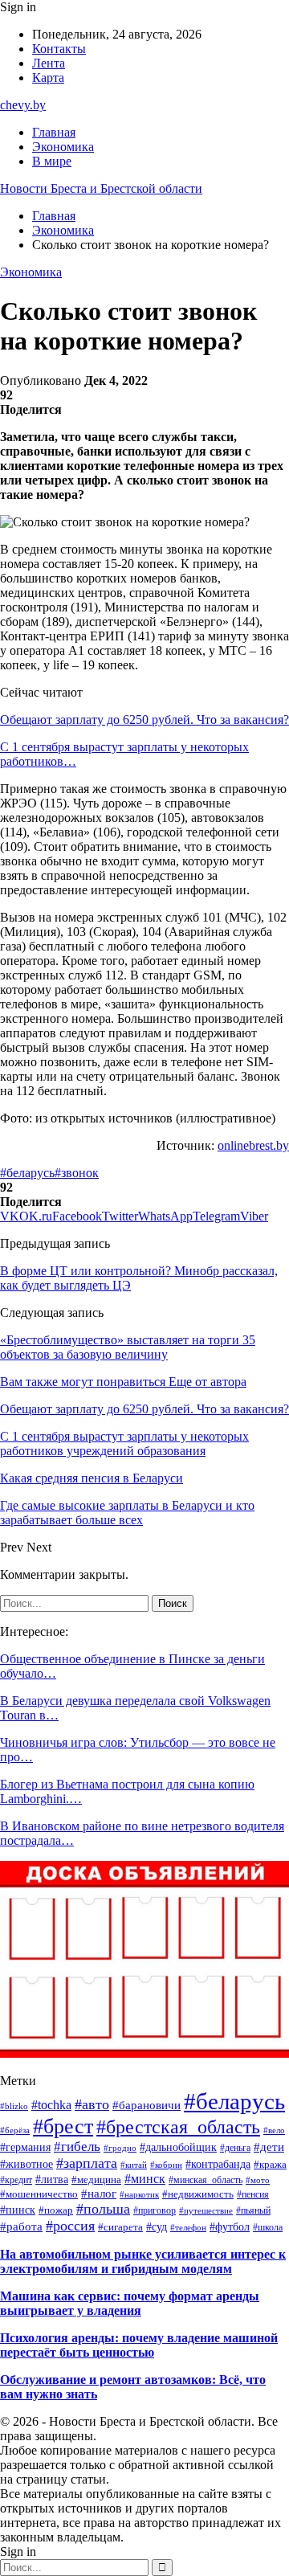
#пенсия (253, 2194)
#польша (103, 2209)
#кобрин (166, 2165)
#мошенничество (39, 2194)
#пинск (18, 2210)
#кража (270, 2165)
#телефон (188, 2227)
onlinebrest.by (253, 1145)
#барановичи (147, 2105)
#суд (157, 2226)
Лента (49, 63)
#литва (52, 2179)
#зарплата (87, 2163)
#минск (145, 2179)
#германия (25, 2147)
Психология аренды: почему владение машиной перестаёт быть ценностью (139, 2345)
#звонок (77, 1173)
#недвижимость (198, 2194)
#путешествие (206, 2210)
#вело (274, 2130)
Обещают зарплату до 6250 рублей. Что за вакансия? (144, 720)
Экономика (63, 147)
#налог (99, 2194)
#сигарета (120, 2227)
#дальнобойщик (178, 2147)
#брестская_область (178, 2127)
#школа (268, 2228)
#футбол (230, 2226)
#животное (26, 2164)
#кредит (16, 2180)
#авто (92, 2104)
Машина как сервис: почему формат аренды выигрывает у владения (130, 2303)
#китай (134, 2165)
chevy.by (23, 105)
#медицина (96, 2180)
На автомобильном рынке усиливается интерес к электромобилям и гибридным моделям (143, 2261)
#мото (258, 2180)
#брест (63, 2126)
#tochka (51, 2105)
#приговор (155, 2210)
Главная (54, 132)
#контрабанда (218, 2164)
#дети (269, 2147)
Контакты (59, 49)
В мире (52, 161)
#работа (21, 2226)
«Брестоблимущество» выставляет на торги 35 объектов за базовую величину (128, 1347)
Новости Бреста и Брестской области (101, 188)
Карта (48, 78)
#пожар (56, 2210)
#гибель (77, 2147)
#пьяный (253, 2210)
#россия (70, 2226)
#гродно (120, 2148)
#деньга (235, 2148)
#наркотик (139, 2194)
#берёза (15, 2130)
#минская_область (206, 2180)
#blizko (14, 2106)
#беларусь (27, 1173)
